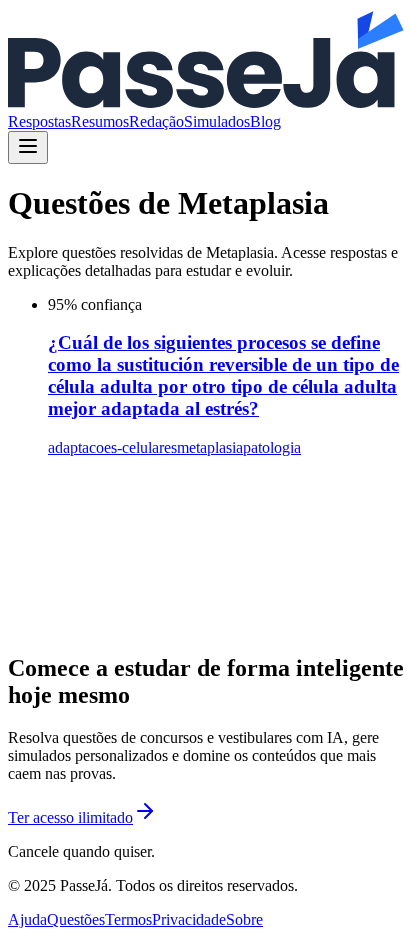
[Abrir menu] (28, 147)
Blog (265, 121)
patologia (272, 447)
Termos (128, 919)
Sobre (244, 919)
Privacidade (189, 919)
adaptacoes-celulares (112, 447)
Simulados (217, 121)
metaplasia (210, 447)
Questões (76, 919)
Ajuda (27, 919)
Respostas (39, 121)
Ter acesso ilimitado (70, 817)
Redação (156, 121)
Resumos (100, 121)
